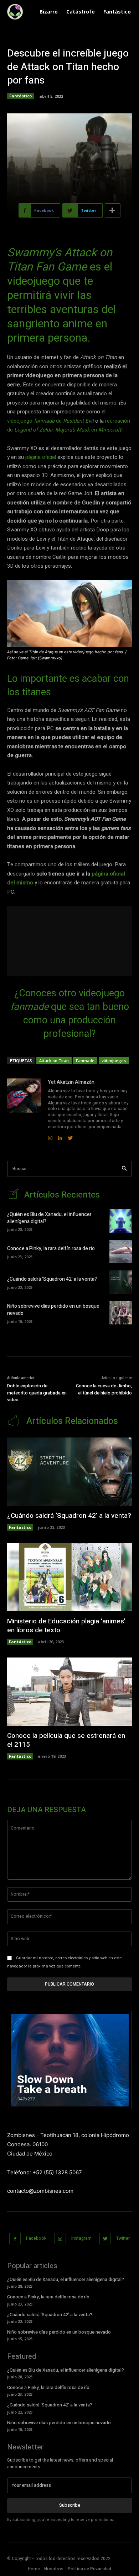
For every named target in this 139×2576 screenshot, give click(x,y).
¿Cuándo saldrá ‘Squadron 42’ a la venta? (52, 1279)
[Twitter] (105, 2239)
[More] (113, 210)
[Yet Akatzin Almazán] (24, 1110)
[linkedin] (60, 1136)
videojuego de (50, 421)
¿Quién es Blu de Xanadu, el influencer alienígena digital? (49, 1218)
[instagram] (50, 1136)
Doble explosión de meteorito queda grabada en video (37, 1393)
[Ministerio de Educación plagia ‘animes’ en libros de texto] (69, 1577)
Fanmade (85, 1061)
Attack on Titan (54, 1061)
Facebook (36, 2238)
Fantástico (20, 96)
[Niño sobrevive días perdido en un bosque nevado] (121, 1313)
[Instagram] (60, 2239)
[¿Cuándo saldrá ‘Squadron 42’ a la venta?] (121, 1282)
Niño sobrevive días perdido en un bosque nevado (53, 1310)
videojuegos (114, 1061)
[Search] (124, 1169)
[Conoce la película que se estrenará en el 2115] (69, 1692)
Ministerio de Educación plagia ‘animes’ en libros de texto (66, 1626)
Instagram (81, 2238)
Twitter (123, 2238)
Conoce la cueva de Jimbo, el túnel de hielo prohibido (104, 1389)
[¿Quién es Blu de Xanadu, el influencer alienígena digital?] (121, 1221)
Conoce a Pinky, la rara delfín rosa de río (51, 1249)
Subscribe (70, 2505)
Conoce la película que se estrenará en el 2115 (66, 1740)
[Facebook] (15, 2239)
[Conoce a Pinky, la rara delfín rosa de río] (121, 1252)
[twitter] (70, 1136)
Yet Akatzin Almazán (71, 1082)
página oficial (41, 457)
